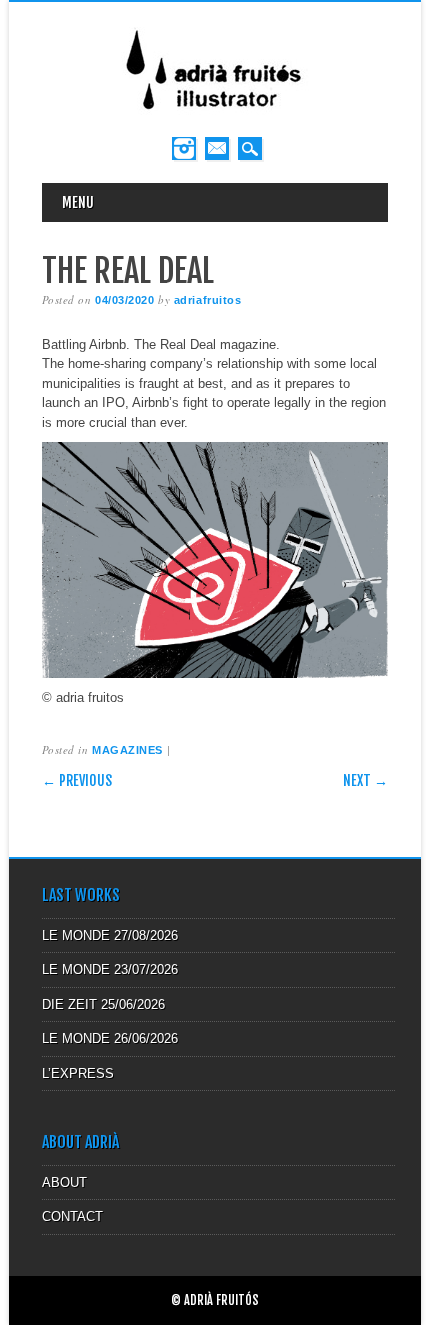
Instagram (184, 148)
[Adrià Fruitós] (215, 116)
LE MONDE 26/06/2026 (110, 1038)
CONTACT (72, 1216)
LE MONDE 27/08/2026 (110, 935)
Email (217, 148)
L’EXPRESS (78, 1073)
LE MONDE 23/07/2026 (110, 969)
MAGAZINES (127, 750)
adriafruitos (208, 300)
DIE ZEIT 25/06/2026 (103, 1004)
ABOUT (64, 1182)
